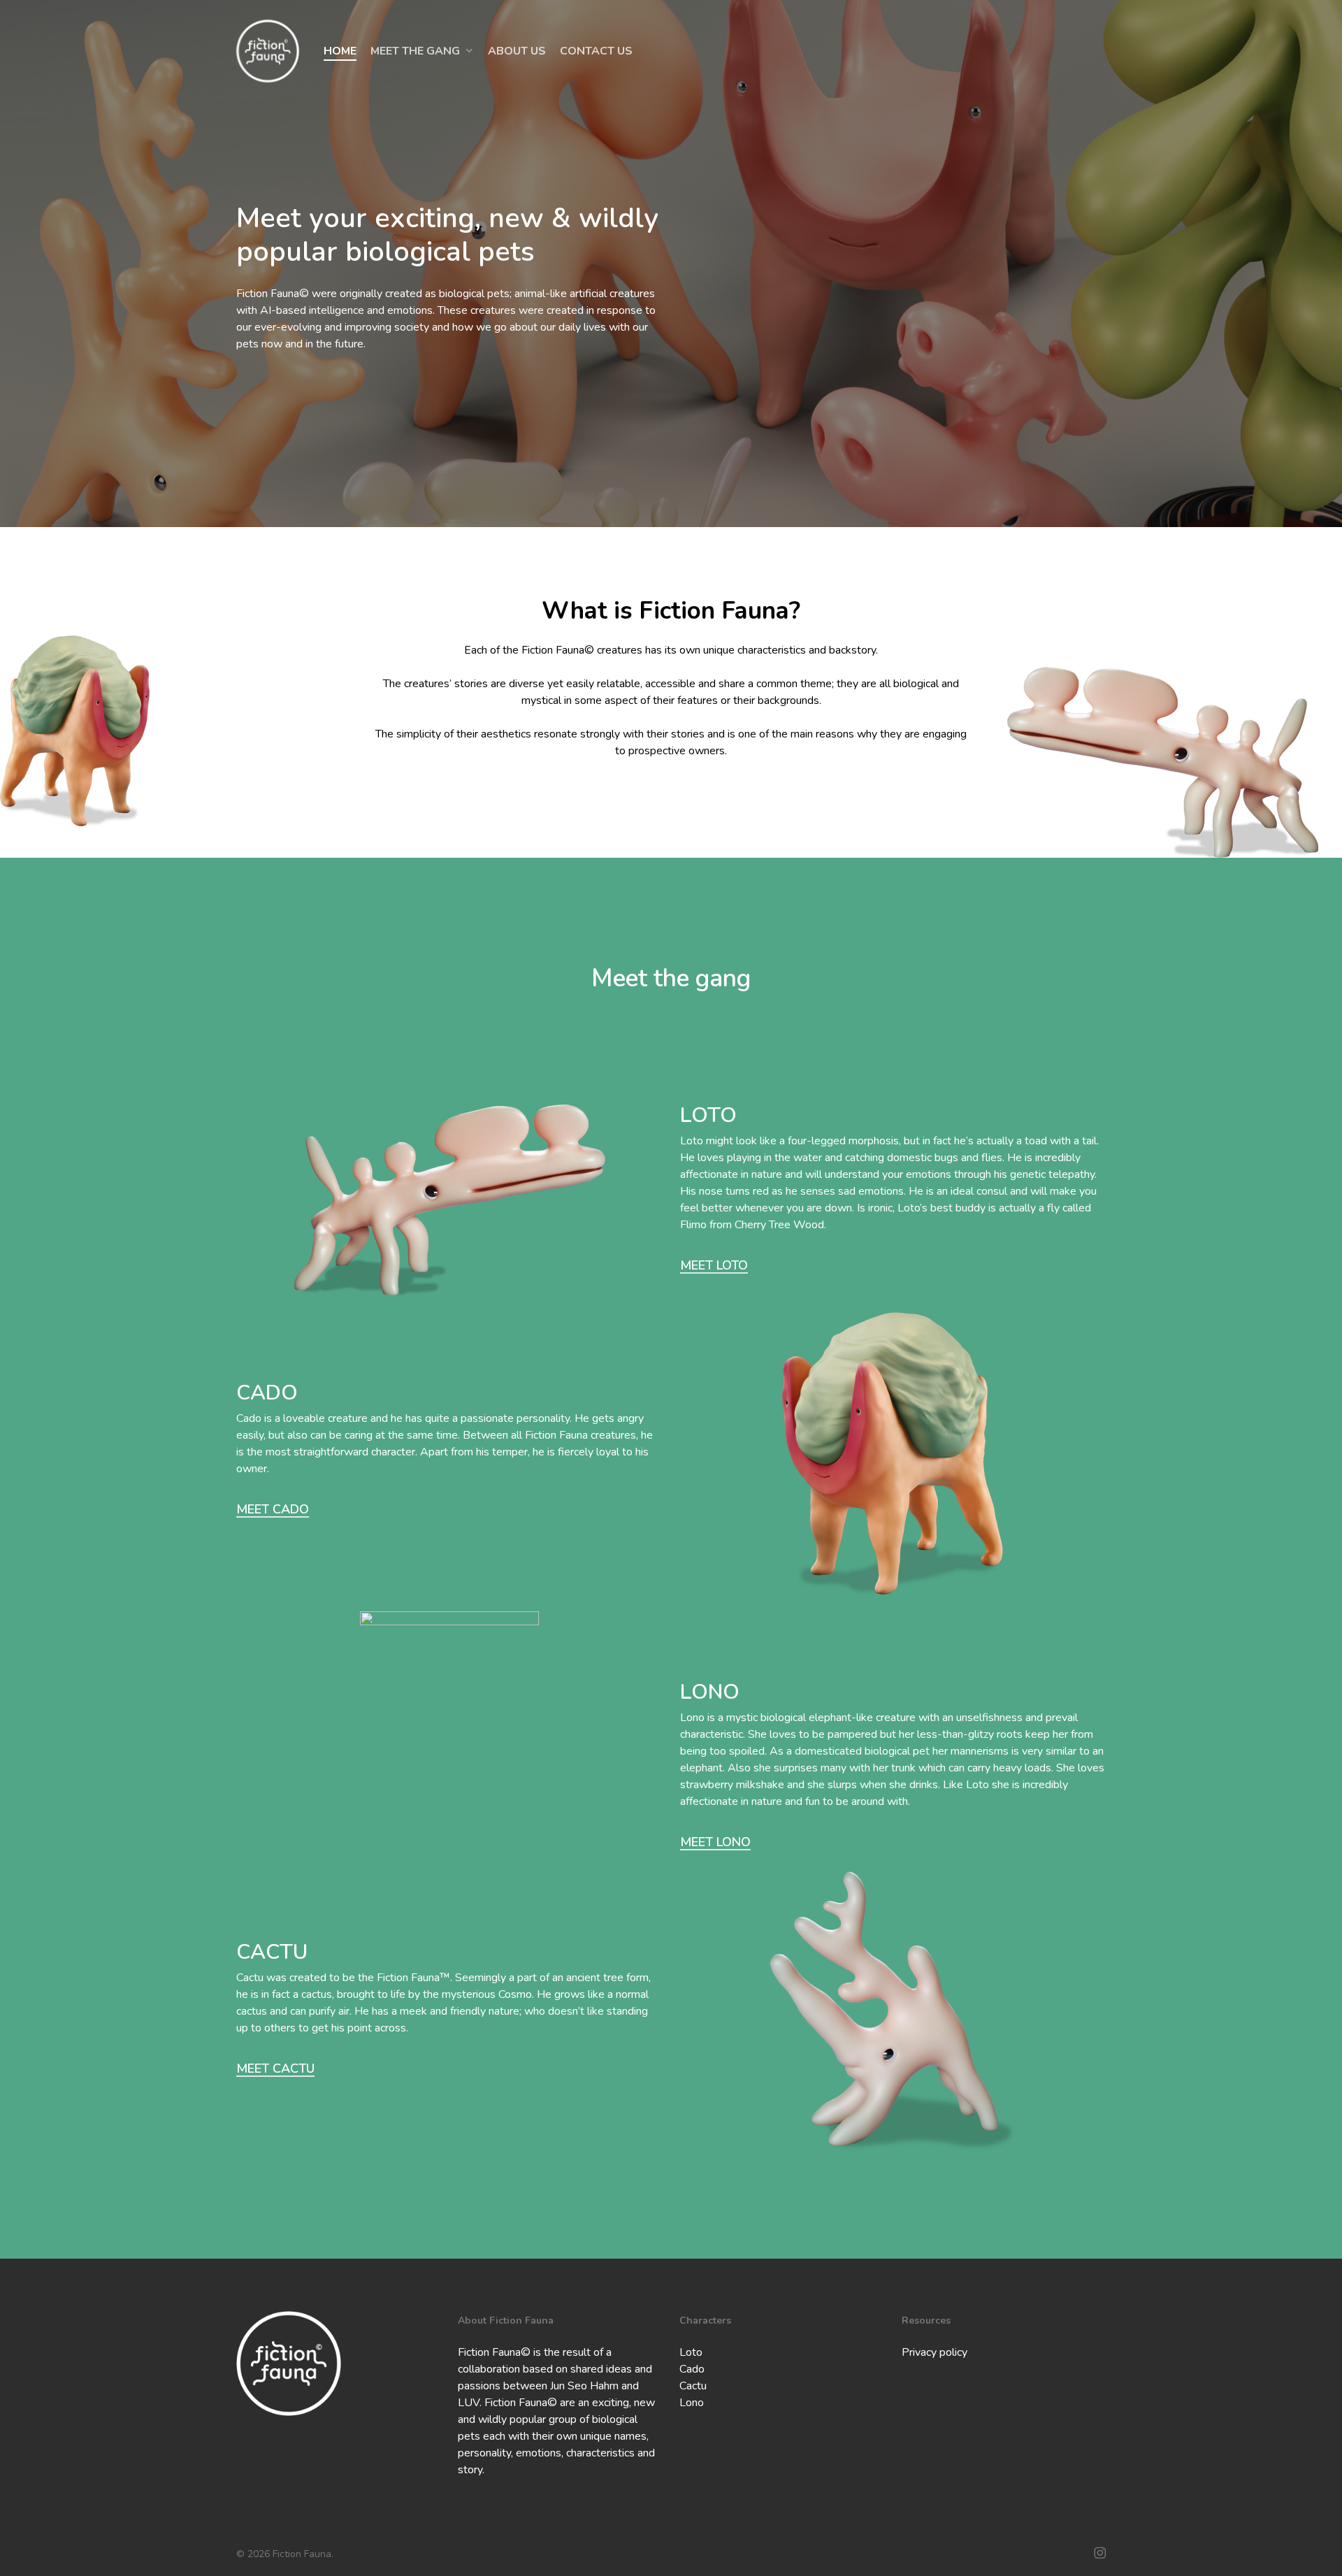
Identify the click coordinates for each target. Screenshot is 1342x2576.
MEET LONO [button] (715, 1842)
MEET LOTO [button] (714, 1265)
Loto (691, 2352)
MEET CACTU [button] (275, 2068)
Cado (692, 2369)
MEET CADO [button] (273, 1509)
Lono (692, 2403)
